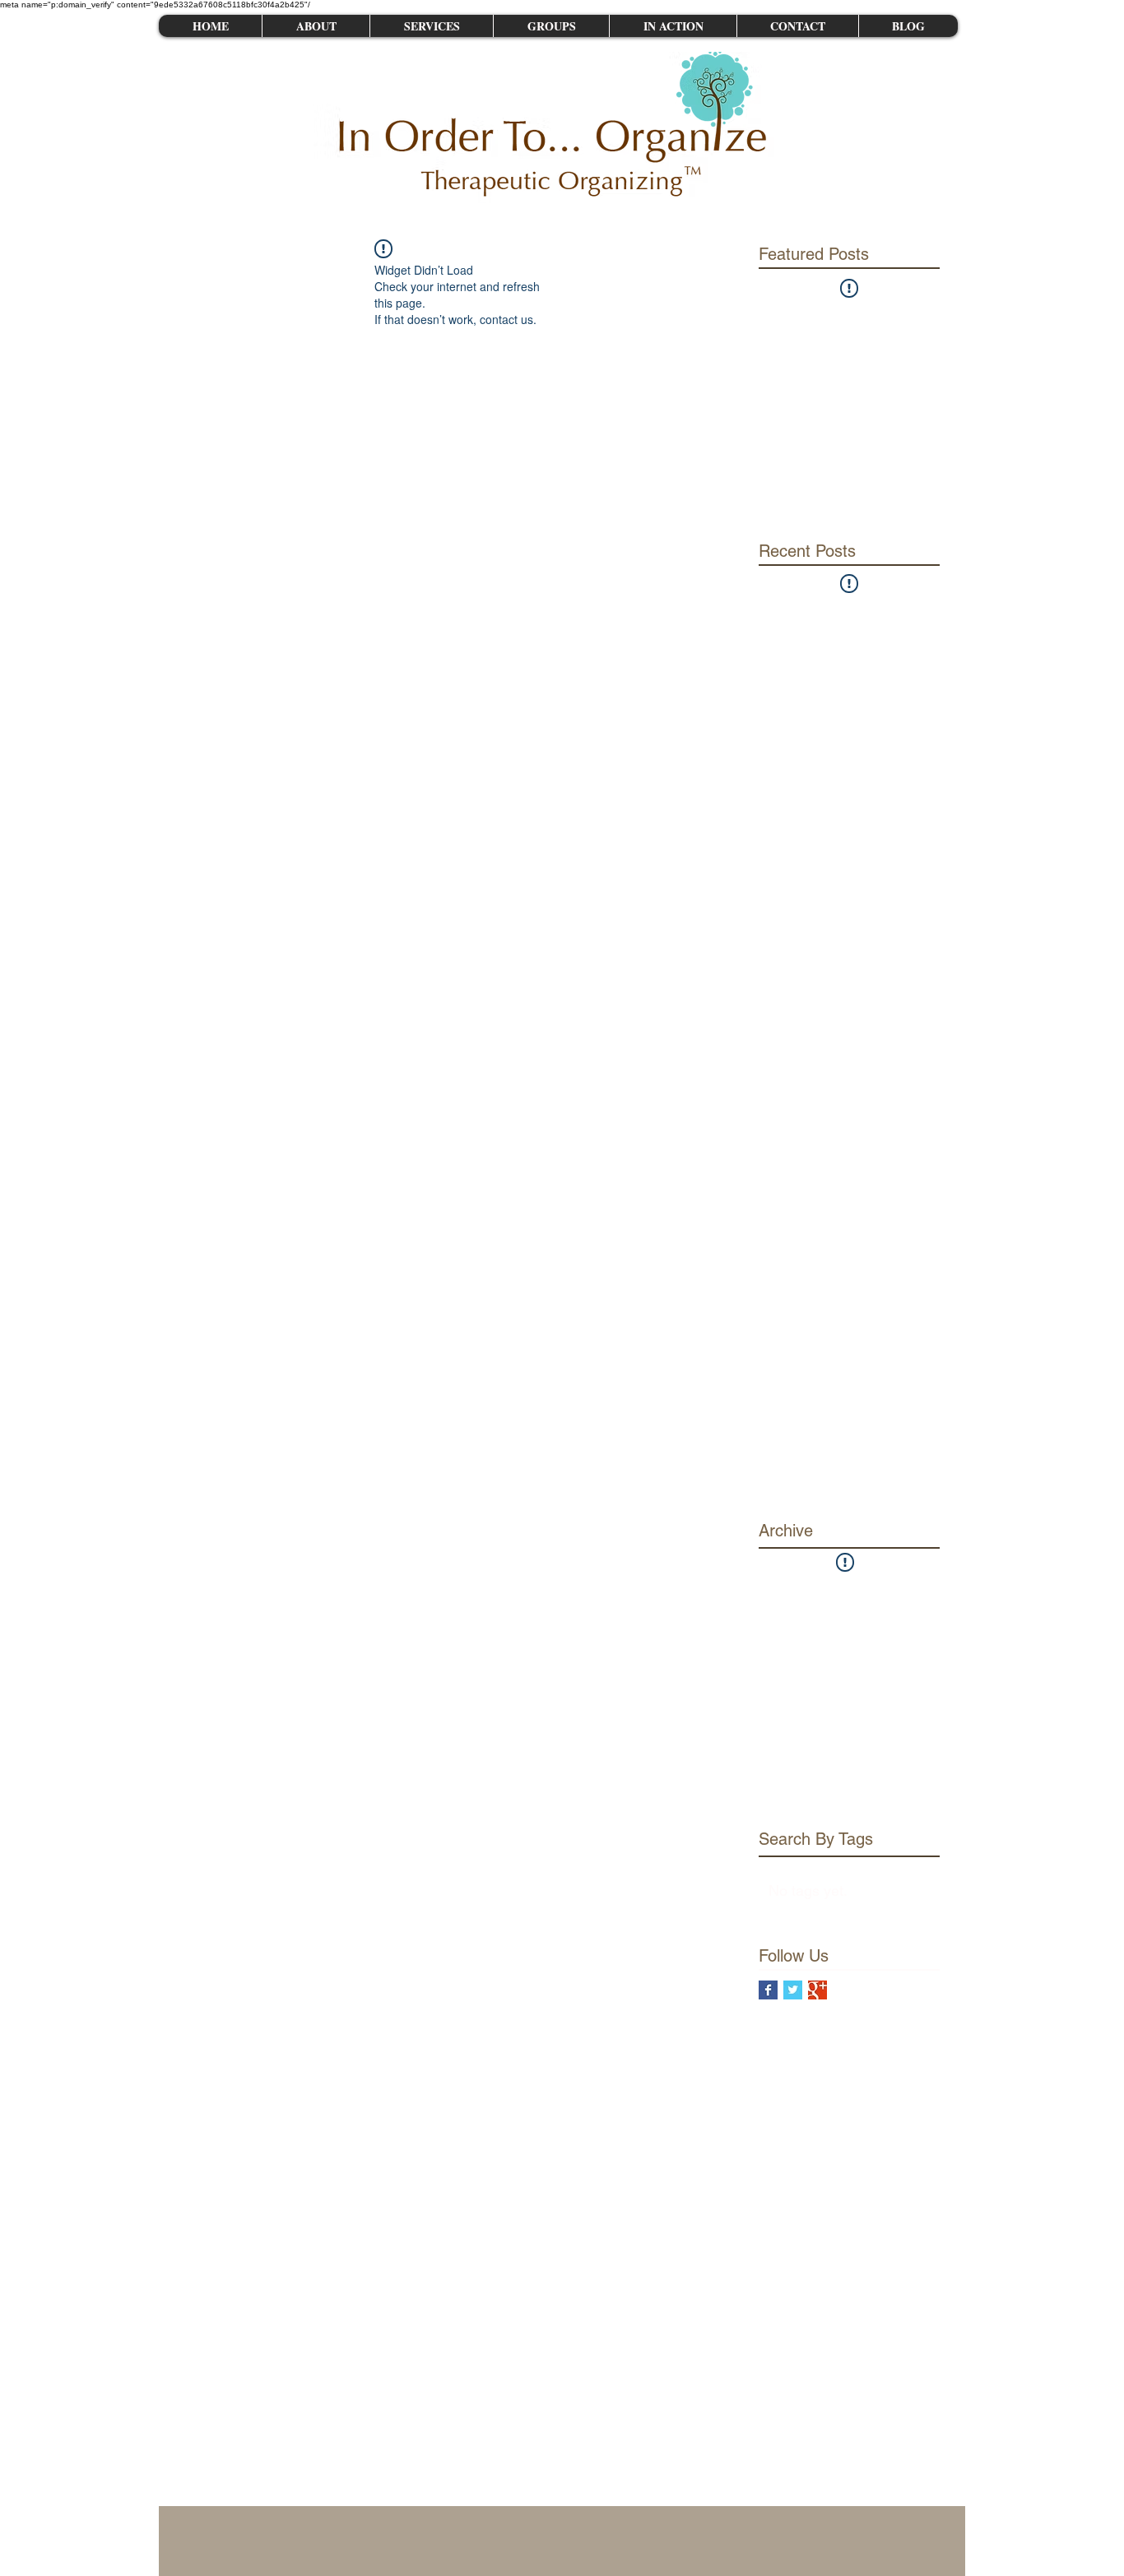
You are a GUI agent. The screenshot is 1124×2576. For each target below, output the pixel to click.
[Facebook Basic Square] (768, 1990)
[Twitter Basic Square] (793, 1990)
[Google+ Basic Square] (817, 1990)
